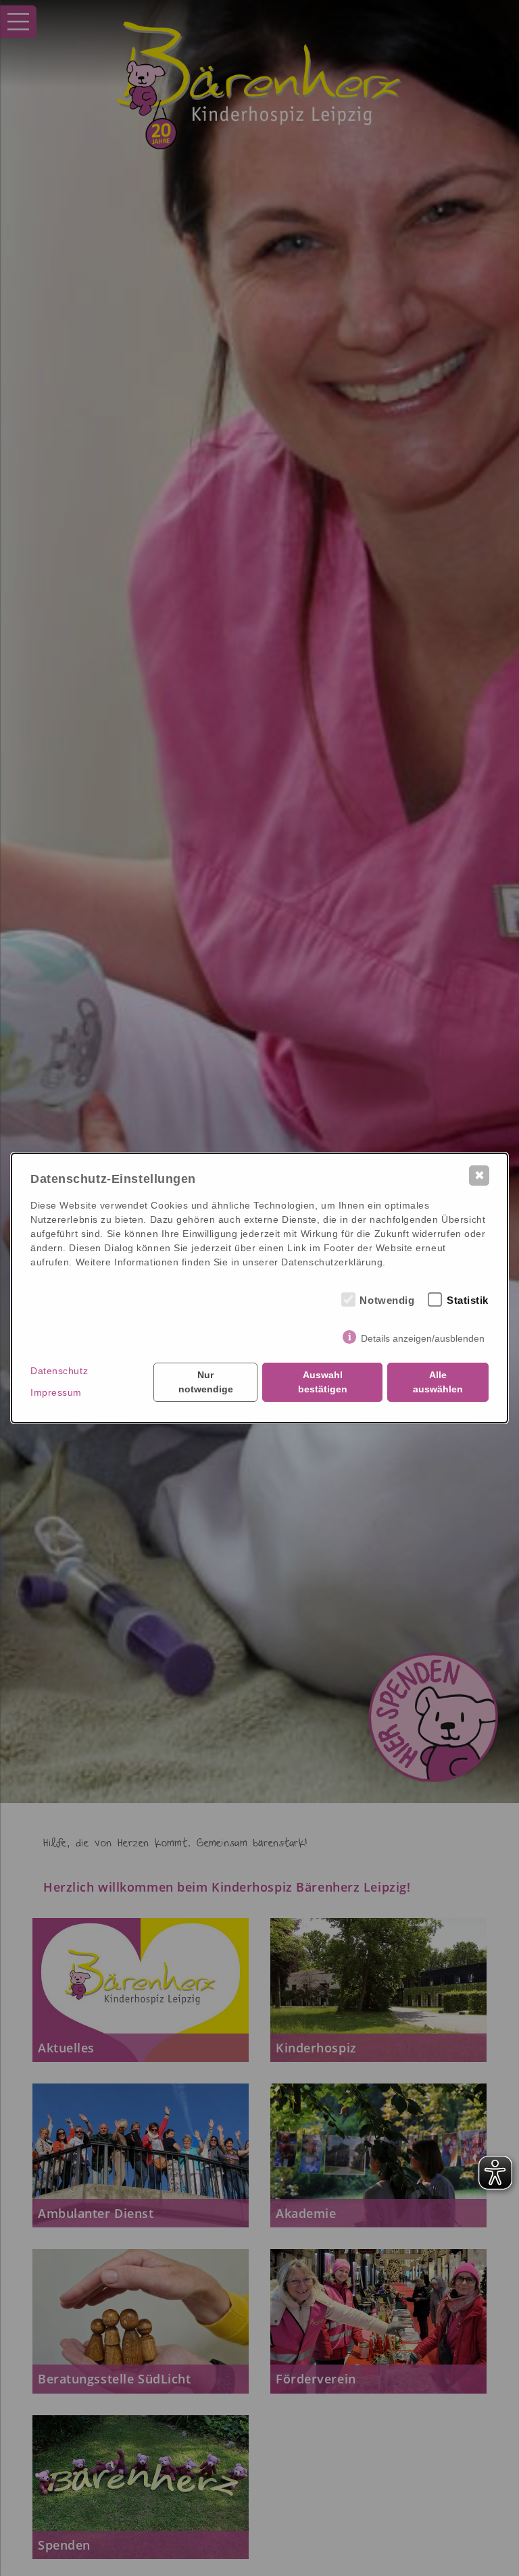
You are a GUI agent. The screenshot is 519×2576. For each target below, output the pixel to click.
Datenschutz (59, 1371)
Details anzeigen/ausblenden (423, 1338)
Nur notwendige (206, 1382)
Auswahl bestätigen (323, 1382)
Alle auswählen (438, 1382)
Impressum (56, 1392)
